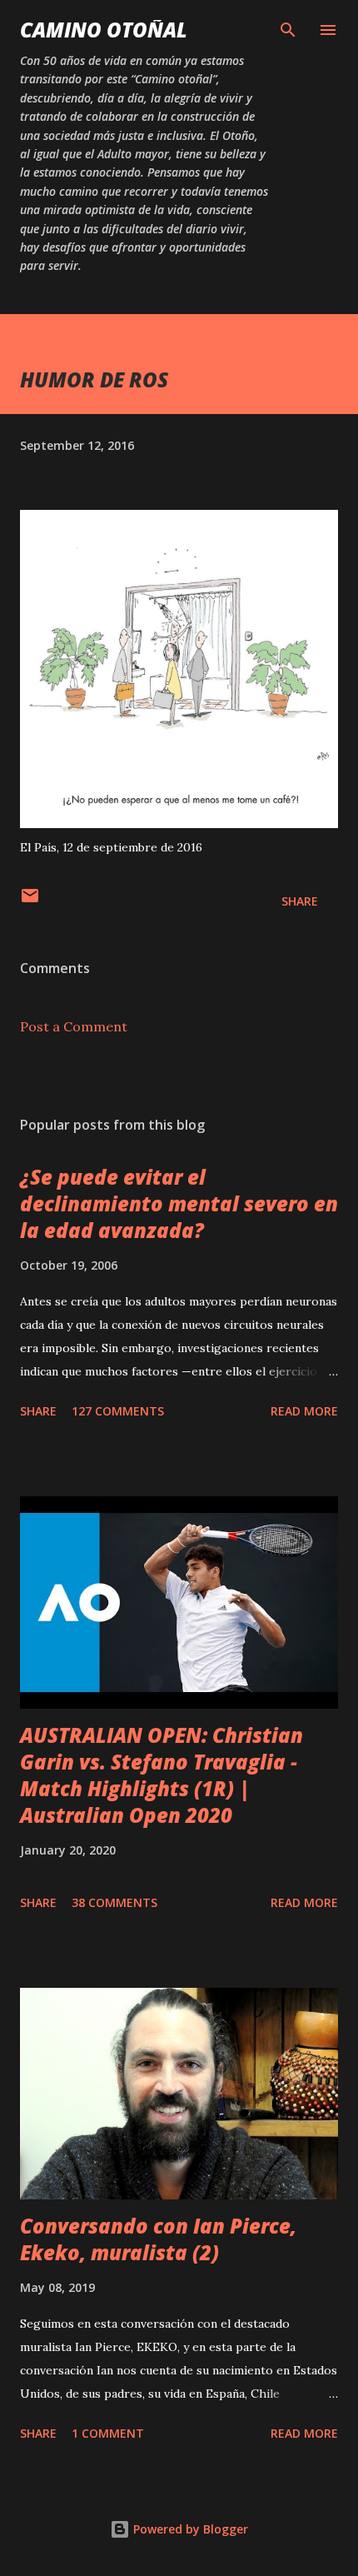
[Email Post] (30, 901)
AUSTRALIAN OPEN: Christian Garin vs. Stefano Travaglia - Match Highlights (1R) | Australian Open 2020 (162, 1775)
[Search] (288, 30)
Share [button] (300, 901)
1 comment (108, 2433)
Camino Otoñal (104, 30)
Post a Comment (74, 1026)
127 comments (118, 1411)
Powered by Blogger (189, 2529)
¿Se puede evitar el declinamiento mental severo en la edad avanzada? (179, 1203)
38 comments (114, 1902)
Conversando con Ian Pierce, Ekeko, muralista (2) (158, 2239)
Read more (304, 1411)
